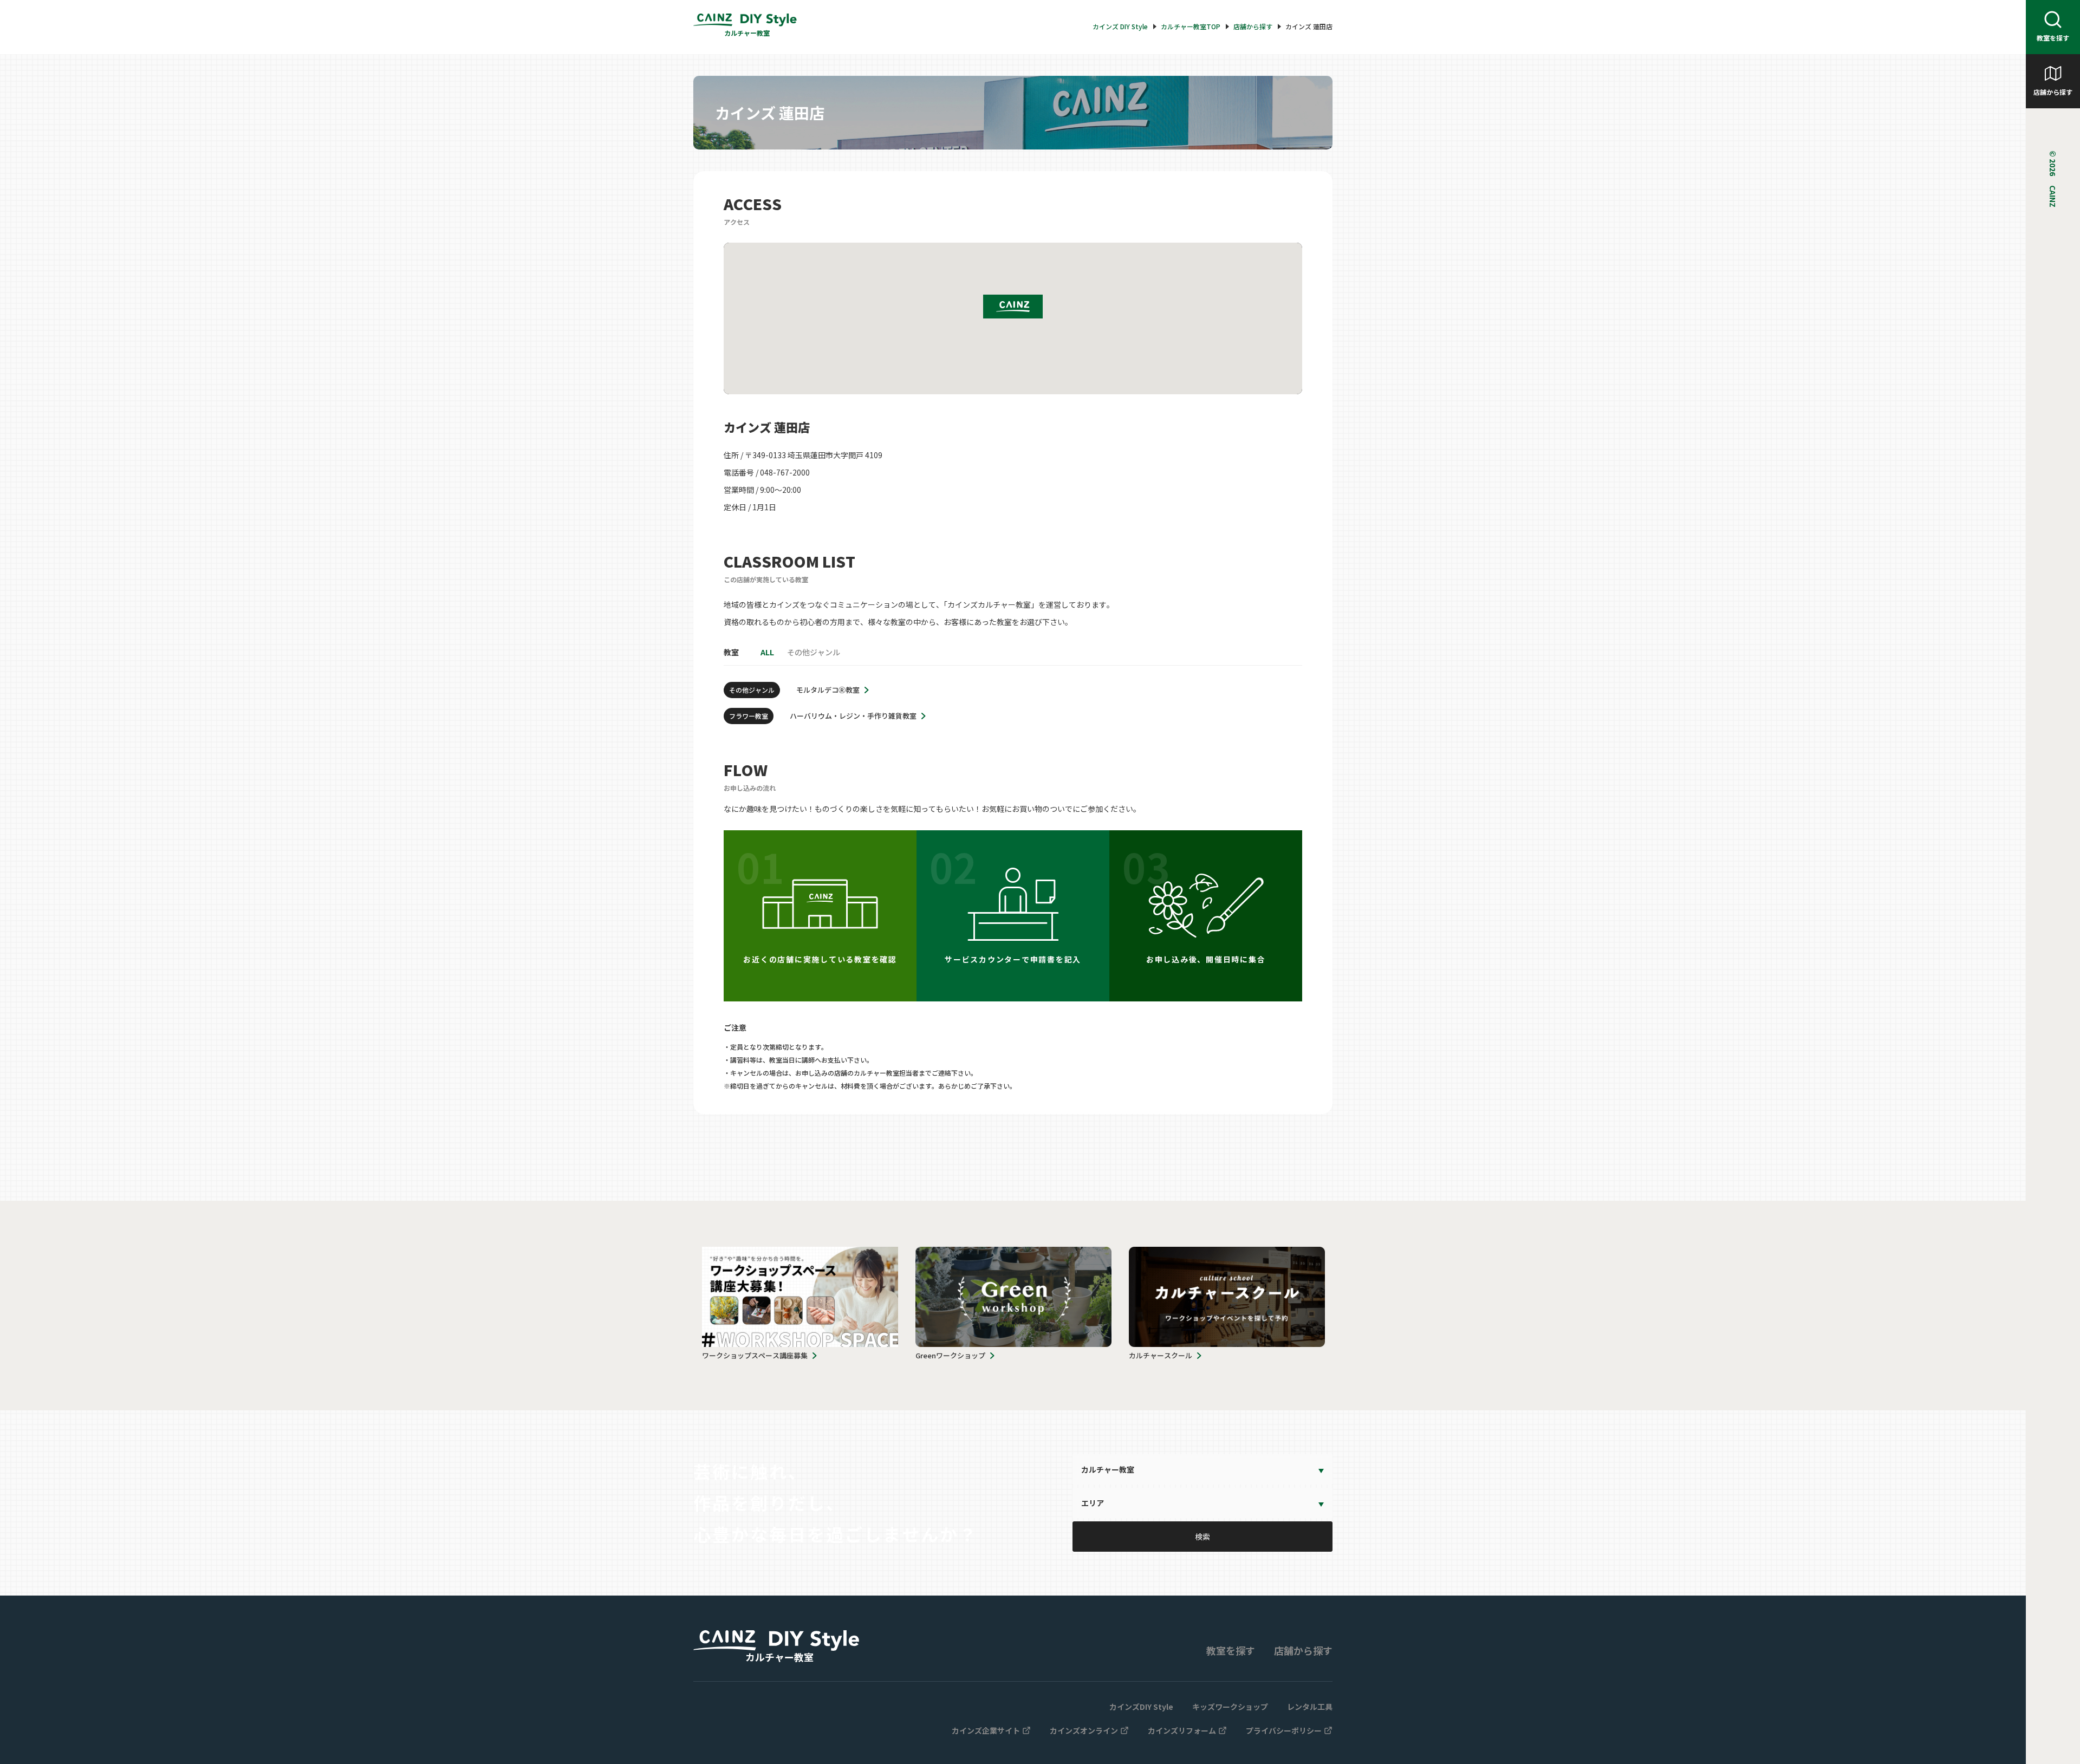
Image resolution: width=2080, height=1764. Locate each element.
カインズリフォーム (1182, 1730)
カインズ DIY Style (1120, 27)
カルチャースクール (1161, 1355)
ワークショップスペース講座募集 (755, 1355)
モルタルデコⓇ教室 (828, 690)
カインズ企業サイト (986, 1730)
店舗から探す (2053, 92)
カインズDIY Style (1141, 1707)
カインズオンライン (1084, 1730)
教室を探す (2053, 38)
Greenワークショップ (950, 1355)
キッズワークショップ (1230, 1707)
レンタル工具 (1310, 1707)
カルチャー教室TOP (1191, 27)
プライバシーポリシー (1284, 1730)
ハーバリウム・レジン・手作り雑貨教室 (853, 716)
